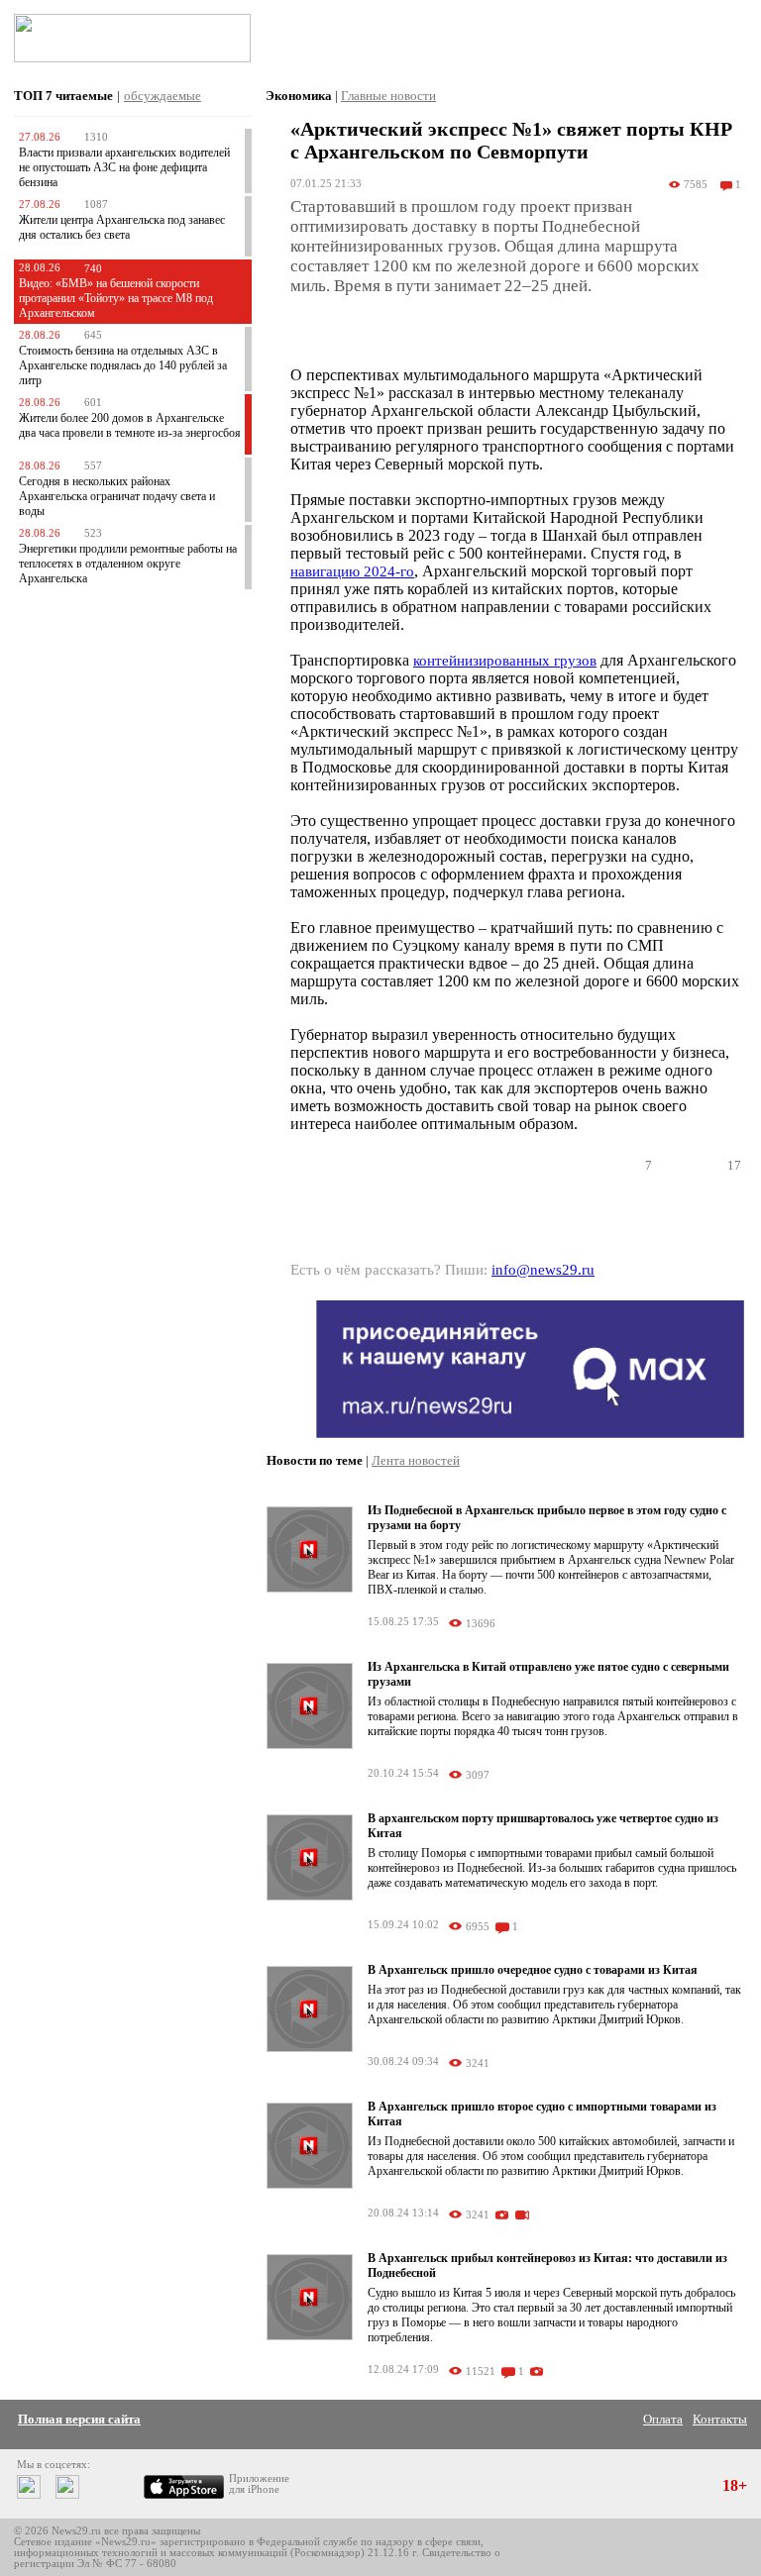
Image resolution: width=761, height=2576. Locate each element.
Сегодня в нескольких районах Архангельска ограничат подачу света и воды (117, 496)
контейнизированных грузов (505, 661)
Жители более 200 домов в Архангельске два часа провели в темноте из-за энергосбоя (130, 425)
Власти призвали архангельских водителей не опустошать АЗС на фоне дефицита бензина (124, 167)
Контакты (720, 2419)
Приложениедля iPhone (259, 2484)
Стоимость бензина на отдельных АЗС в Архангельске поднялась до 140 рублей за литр (123, 365)
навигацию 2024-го (352, 571)
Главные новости (388, 96)
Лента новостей (416, 1460)
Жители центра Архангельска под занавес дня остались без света (122, 227)
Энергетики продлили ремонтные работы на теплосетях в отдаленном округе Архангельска (128, 564)
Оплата (663, 2419)
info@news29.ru (543, 1270)
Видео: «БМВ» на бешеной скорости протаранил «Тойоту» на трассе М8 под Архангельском (116, 298)
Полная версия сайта (79, 2419)
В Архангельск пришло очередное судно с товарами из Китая (533, 1970)
